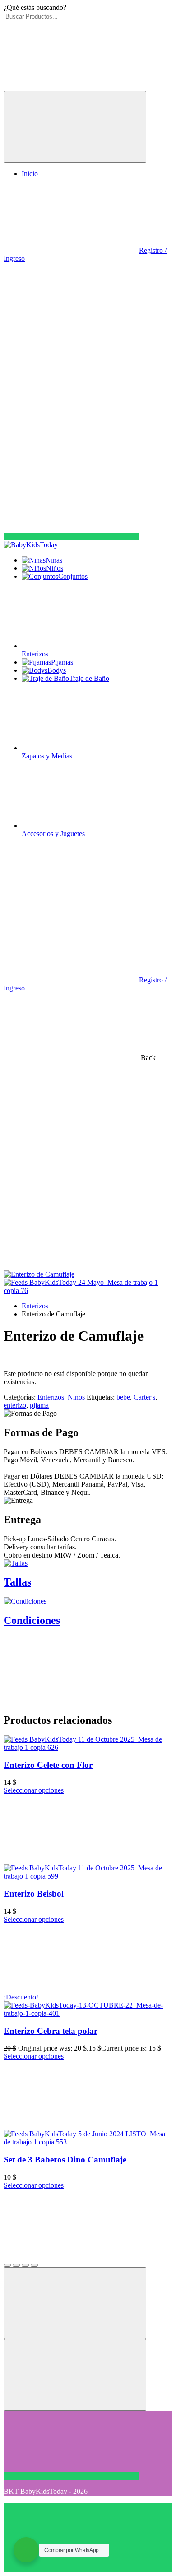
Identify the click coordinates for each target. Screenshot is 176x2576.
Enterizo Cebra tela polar (51, 2031)
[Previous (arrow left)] (75, 2303)
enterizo (15, 1405)
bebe (123, 1397)
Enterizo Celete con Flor (48, 1765)
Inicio (30, 174)
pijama (39, 1405)
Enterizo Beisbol (34, 1894)
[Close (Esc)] (7, 2265)
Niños (76, 1397)
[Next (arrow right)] (75, 2375)
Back (147, 1058)
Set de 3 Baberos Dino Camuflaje (65, 2160)
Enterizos (35, 1306)
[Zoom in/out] (34, 2265)
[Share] (16, 2265)
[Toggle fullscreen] (25, 2265)
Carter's (144, 1397)
